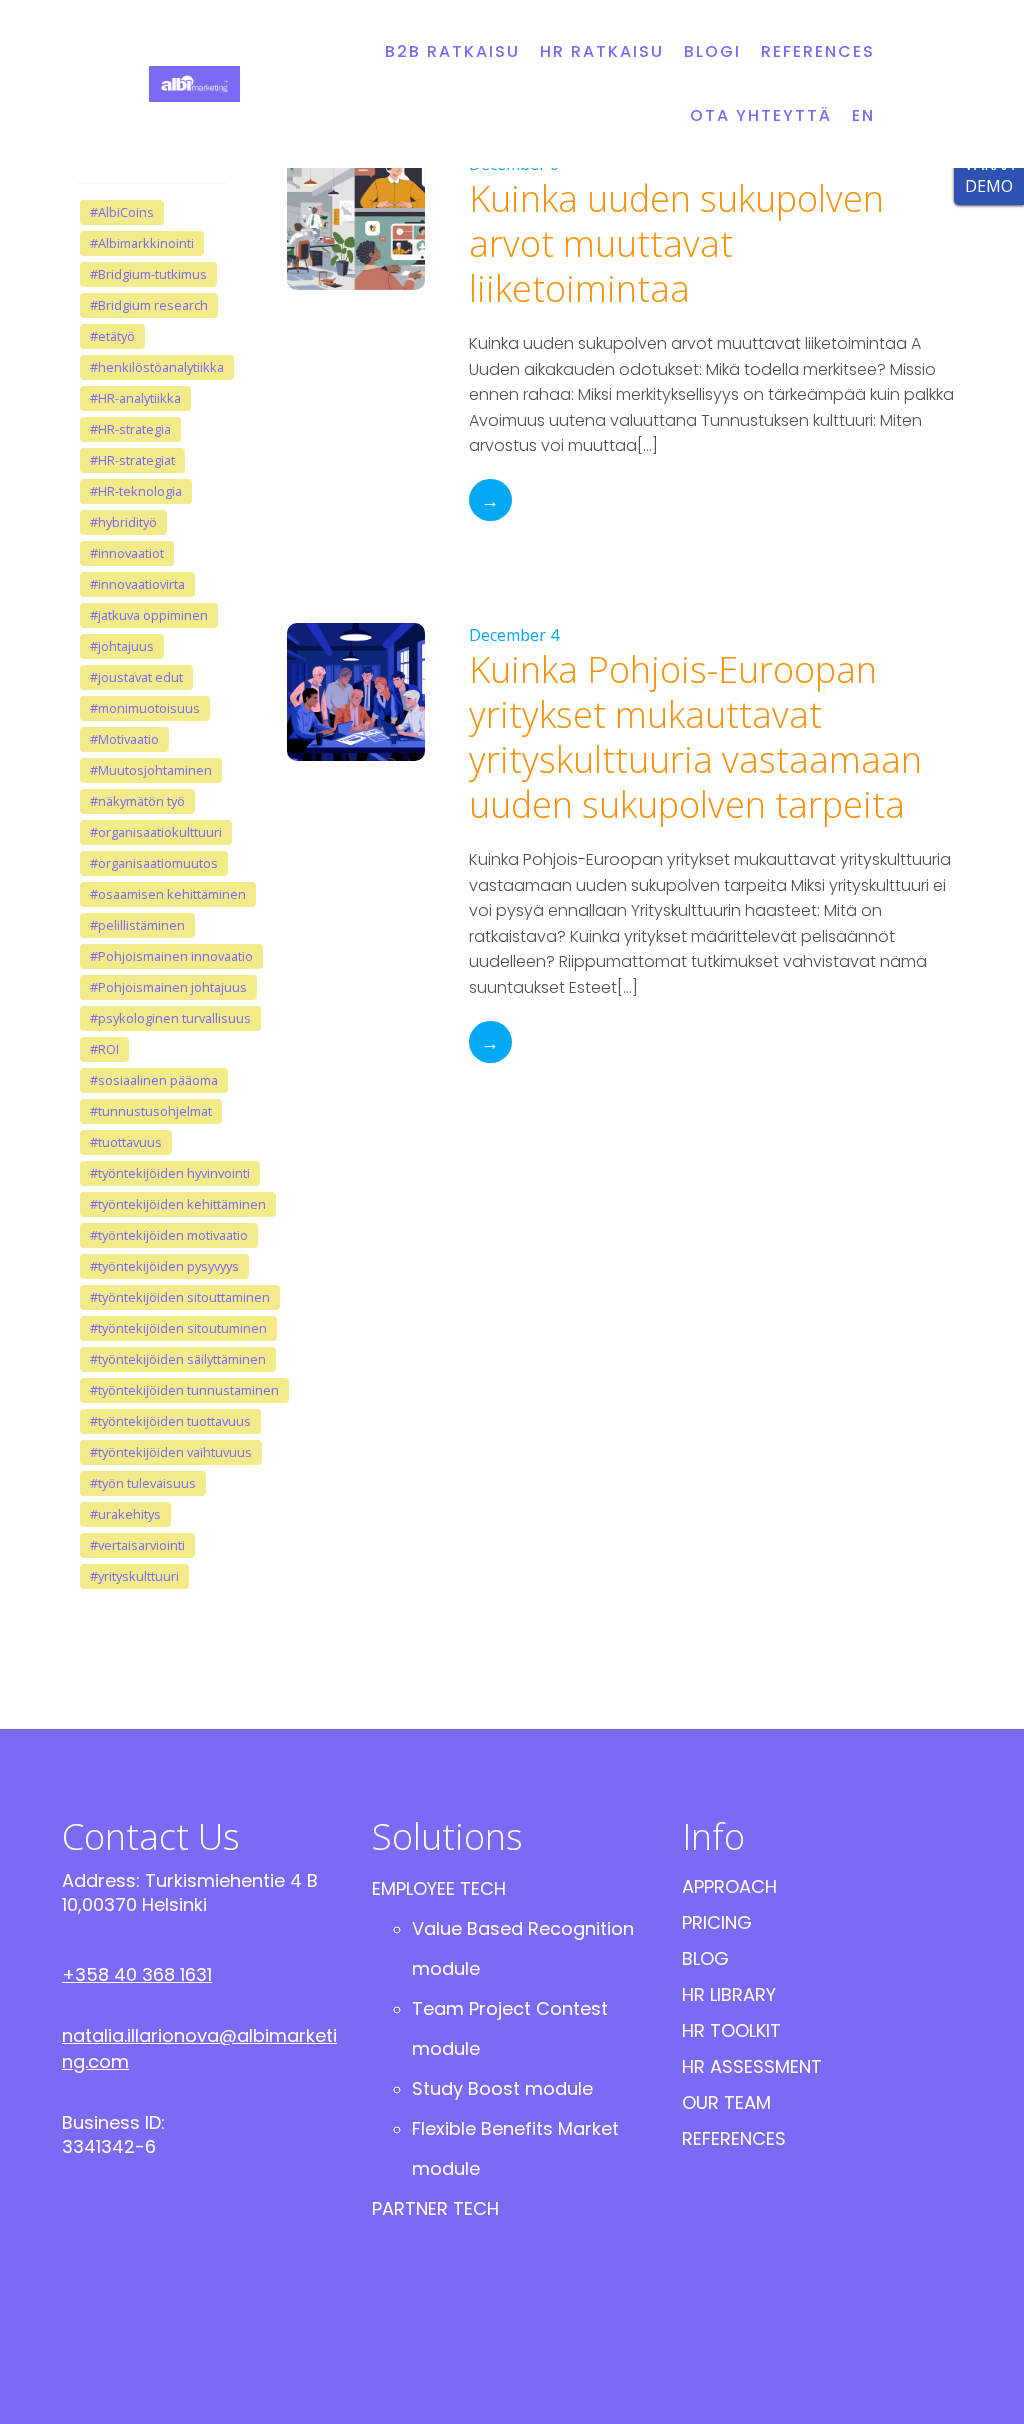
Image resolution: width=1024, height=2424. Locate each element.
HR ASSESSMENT (752, 2066)
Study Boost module (502, 2088)
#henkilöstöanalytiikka (157, 367)
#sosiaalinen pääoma (154, 1080)
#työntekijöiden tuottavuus (170, 1421)
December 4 (514, 635)
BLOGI (712, 51)
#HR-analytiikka (135, 398)
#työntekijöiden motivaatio (169, 1235)
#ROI (104, 1049)
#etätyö (112, 336)
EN (863, 115)
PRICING (717, 1922)
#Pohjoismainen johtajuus (168, 987)
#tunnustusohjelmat (151, 1111)
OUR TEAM (726, 2102)
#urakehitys (125, 1514)
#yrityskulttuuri (134, 1576)
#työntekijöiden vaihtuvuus (171, 1452)
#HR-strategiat (132, 460)
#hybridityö (123, 522)
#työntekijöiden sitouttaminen (180, 1297)
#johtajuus (122, 646)
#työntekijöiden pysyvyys (164, 1266)
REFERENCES (818, 51)
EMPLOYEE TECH (439, 1888)
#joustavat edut (136, 677)
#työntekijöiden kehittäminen (178, 1204)
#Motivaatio (124, 739)
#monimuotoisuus (145, 708)
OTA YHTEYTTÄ (761, 115)
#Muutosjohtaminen (151, 770)
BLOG (705, 1958)
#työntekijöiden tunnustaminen (184, 1390)
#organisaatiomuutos (154, 863)
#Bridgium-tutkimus (148, 274)
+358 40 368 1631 (137, 1974)
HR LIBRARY (729, 1994)
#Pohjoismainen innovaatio (171, 956)
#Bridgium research (149, 305)
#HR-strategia (130, 429)
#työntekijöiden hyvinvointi (170, 1173)
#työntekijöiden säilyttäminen (178, 1359)
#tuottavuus (126, 1142)
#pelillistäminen (137, 925)
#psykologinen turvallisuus (170, 1018)
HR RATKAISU (602, 51)
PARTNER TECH (435, 2208)
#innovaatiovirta (137, 584)
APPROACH (729, 1886)
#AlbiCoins (122, 212)
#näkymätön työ (137, 801)
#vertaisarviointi (137, 1545)
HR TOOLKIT (731, 2030)
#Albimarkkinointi (142, 243)
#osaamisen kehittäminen (168, 894)
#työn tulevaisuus (143, 1483)
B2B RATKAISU (452, 51)
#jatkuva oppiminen (149, 615)
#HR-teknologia (136, 491)
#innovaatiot (127, 553)
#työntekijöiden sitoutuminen (178, 1328)
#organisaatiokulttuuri (156, 832)
